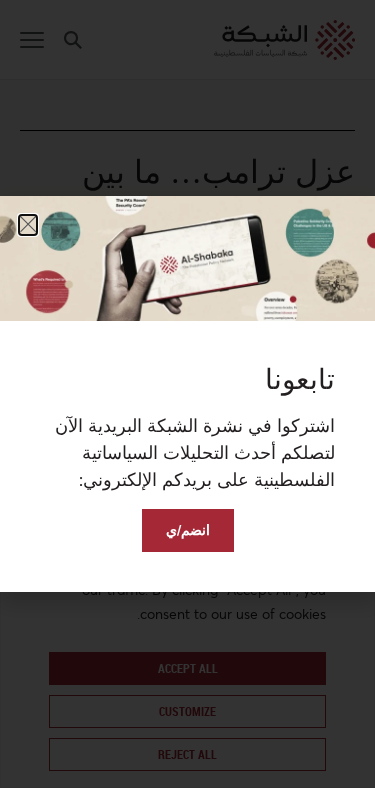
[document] (187, 394)
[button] (28, 225)
